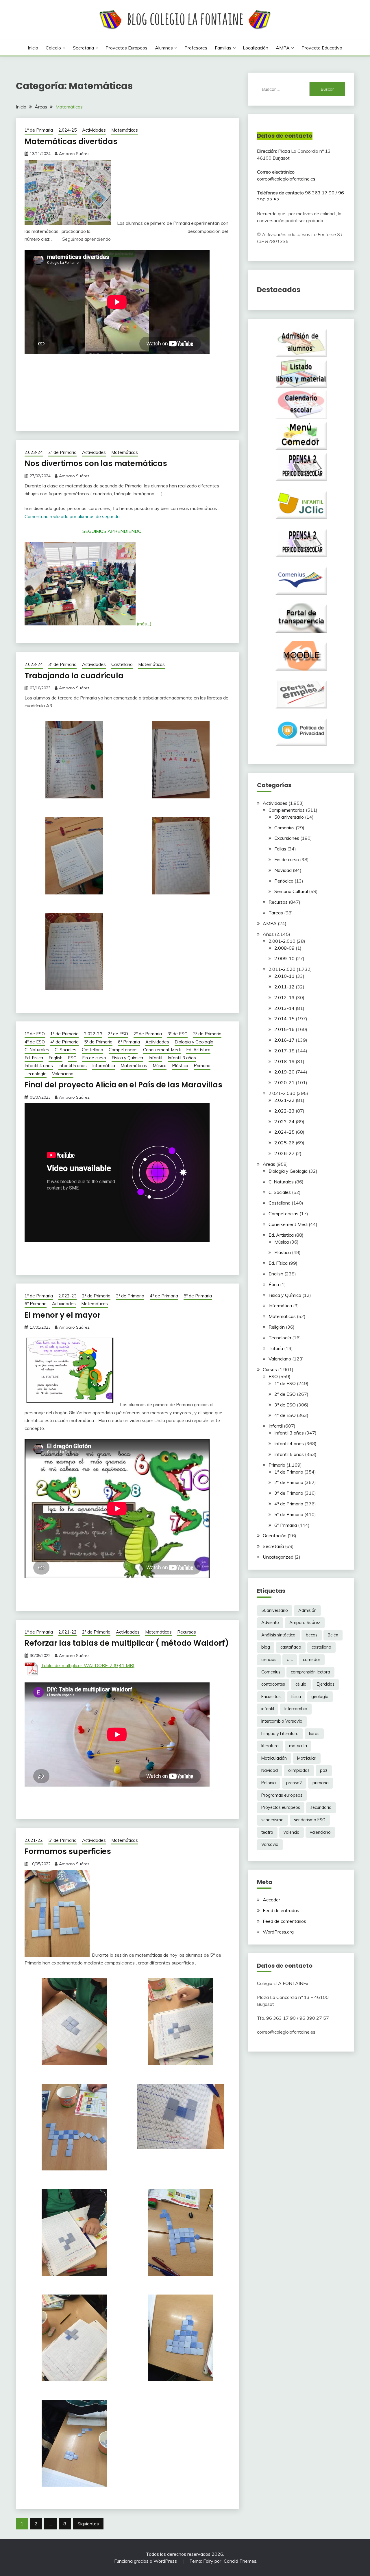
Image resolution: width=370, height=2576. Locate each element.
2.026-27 (284, 1153)
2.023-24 (34, 452)
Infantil (155, 1058)
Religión (277, 1327)
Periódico (284, 881)
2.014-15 (284, 1019)
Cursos (270, 1369)
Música (160, 1066)
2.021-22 (67, 1632)
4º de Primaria (64, 1042)
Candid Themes (240, 2561)
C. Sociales (65, 1050)
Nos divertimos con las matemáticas (96, 463)
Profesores (196, 48)
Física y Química (127, 1058)
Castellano (122, 664)
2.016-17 (284, 1040)
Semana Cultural (291, 891)
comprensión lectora (310, 1672)
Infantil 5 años (73, 1066)
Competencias (123, 1050)
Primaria (202, 1066)
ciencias (269, 1660)
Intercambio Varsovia (282, 1721)
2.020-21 (284, 1082)
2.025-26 (284, 1143)
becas (312, 1635)
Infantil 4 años (39, 1066)
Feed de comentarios (284, 1921)
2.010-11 (284, 976)
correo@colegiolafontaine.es (286, 179)
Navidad (283, 870)
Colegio (53, 48)
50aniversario (275, 1610)
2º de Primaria (62, 452)
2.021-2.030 (282, 1093)
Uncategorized (278, 1557)
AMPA (283, 48)
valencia (292, 1832)
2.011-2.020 (282, 969)
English (55, 1058)
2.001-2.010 (282, 941)
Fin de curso (94, 1058)
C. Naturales (37, 1050)
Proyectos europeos (126, 48)
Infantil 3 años (182, 1058)
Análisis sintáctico (278, 1635)
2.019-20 (284, 1072)
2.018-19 (284, 1061)
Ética (274, 1284)
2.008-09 (284, 948)
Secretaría (83, 48)
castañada (291, 1647)
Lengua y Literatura (280, 1734)
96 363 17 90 (320, 193)
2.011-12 (284, 987)
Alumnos (164, 48)
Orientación (275, 1535)
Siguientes (88, 2524)
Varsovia (270, 1844)
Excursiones (287, 838)
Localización (256, 48)
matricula (298, 1746)
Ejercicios (326, 1684)
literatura (270, 1746)
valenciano (320, 1832)
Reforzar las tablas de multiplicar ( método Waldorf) (127, 1643)
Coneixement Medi (162, 1050)
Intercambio (296, 1709)
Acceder (271, 1900)
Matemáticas (125, 130)
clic (290, 1660)
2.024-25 (67, 130)
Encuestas (271, 1697)
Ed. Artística (198, 1050)
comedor (312, 1660)
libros (314, 1734)
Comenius (284, 828)
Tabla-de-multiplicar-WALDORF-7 (77, 1665)
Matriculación (274, 1758)
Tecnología (36, 1074)
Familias (223, 48)
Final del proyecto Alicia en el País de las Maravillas (123, 1085)
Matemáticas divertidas (71, 141)
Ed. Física (34, 1058)
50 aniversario (289, 817)
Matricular (307, 1758)
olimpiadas (299, 1770)
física (296, 1697)
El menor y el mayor (63, 1315)
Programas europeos (282, 1795)
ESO (72, 1058)
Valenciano (63, 1074)
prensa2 (294, 1783)
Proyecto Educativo (322, 48)
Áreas (269, 1164)
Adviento (270, 1623)
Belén (333, 1635)
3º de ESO (177, 1034)
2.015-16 (284, 1029)
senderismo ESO (310, 1820)
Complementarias (287, 810)
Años (268, 934)
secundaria (321, 1807)
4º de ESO (35, 1042)
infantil (268, 1709)
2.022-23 (93, 1034)
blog (266, 1647)
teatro (267, 1832)
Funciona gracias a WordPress (146, 2561)
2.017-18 (284, 1051)
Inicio (33, 48)
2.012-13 (284, 997)
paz (324, 1770)
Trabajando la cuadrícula (74, 676)
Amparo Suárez (74, 154)
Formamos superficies (68, 1851)
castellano (321, 1647)
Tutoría (276, 1348)
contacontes (273, 1684)
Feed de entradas (281, 1910)
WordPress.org (278, 1932)
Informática (104, 1066)
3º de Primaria (62, 664)
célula (301, 1684)
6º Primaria (129, 1042)
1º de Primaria (39, 130)
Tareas (276, 913)
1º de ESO (35, 1034)
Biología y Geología (194, 1042)
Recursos (187, 1632)
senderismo (272, 1820)
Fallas (280, 849)
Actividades (94, 130)
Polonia (269, 1783)
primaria (321, 1783)
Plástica (180, 1066)
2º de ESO (118, 1034)
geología (320, 1697)
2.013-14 (284, 1008)
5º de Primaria (98, 1042)
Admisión (307, 1610)
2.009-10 (284, 958)
